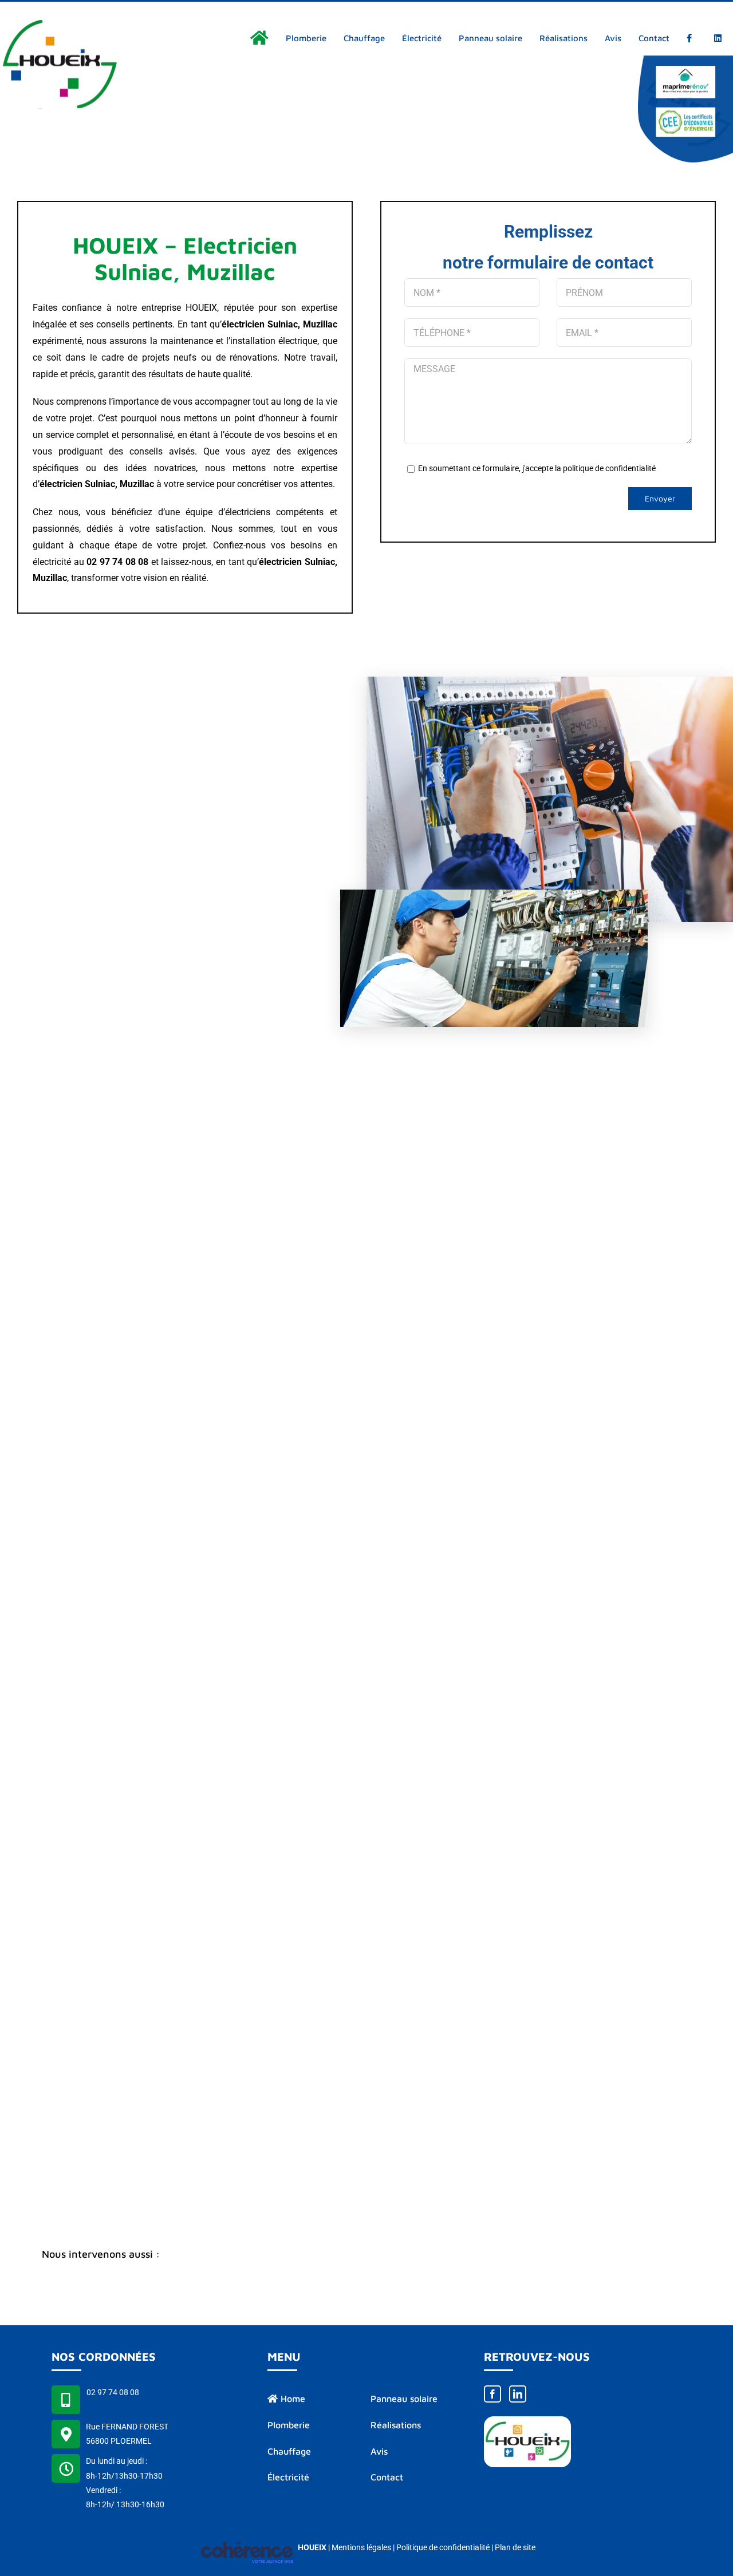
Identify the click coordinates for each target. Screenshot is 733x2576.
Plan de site (515, 2547)
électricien (61, 484)
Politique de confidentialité (443, 2547)
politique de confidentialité (609, 468)
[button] (366, 2255)
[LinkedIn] (518, 2394)
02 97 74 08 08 (113, 2392)
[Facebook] (492, 2394)
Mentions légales (361, 2547)
